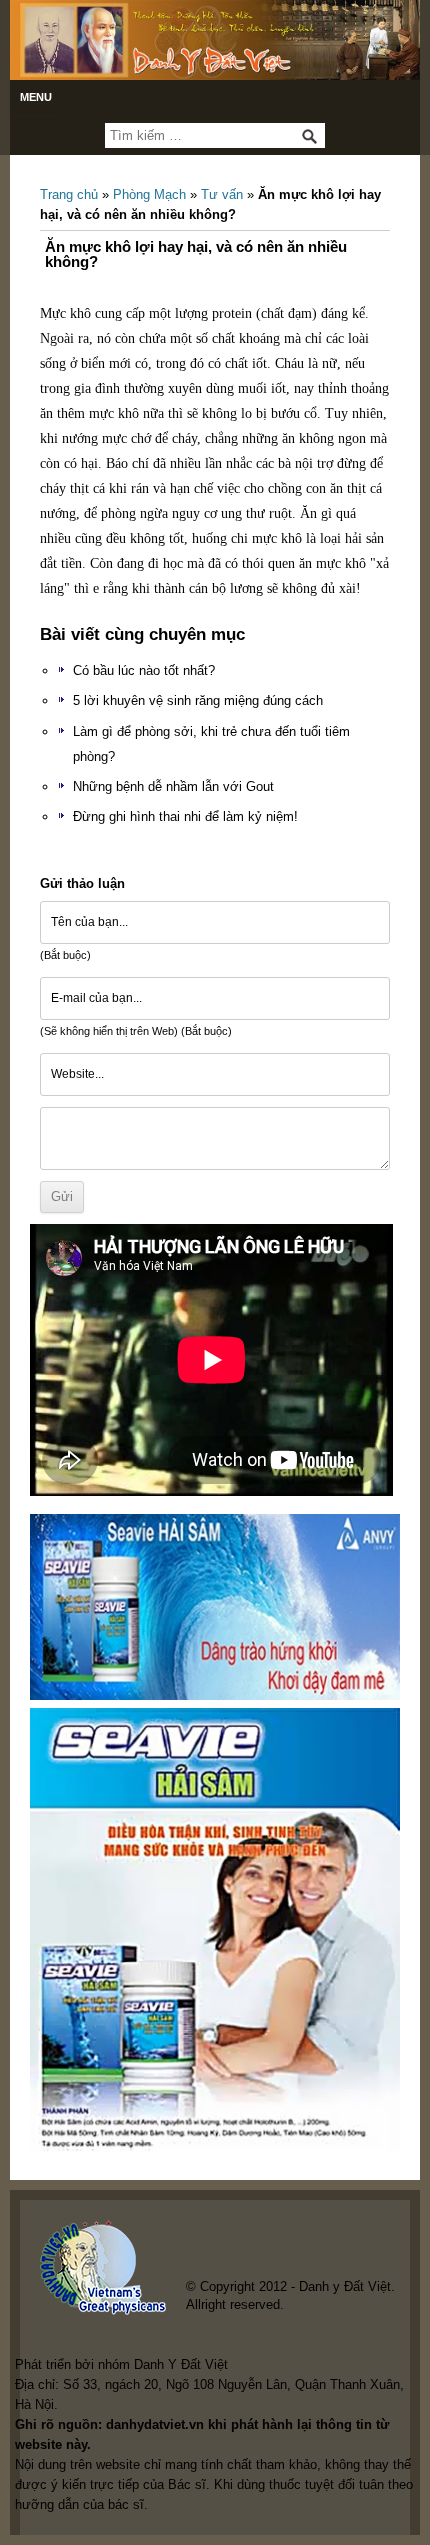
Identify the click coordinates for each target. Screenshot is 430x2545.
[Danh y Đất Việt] (215, 40)
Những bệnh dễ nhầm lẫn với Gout (173, 786)
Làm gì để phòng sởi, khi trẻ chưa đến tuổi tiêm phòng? (211, 744)
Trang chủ (69, 194)
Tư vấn (222, 194)
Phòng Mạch (149, 194)
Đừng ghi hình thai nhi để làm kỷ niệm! (185, 816)
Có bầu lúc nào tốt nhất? (144, 670)
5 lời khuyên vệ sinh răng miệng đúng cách (198, 700)
